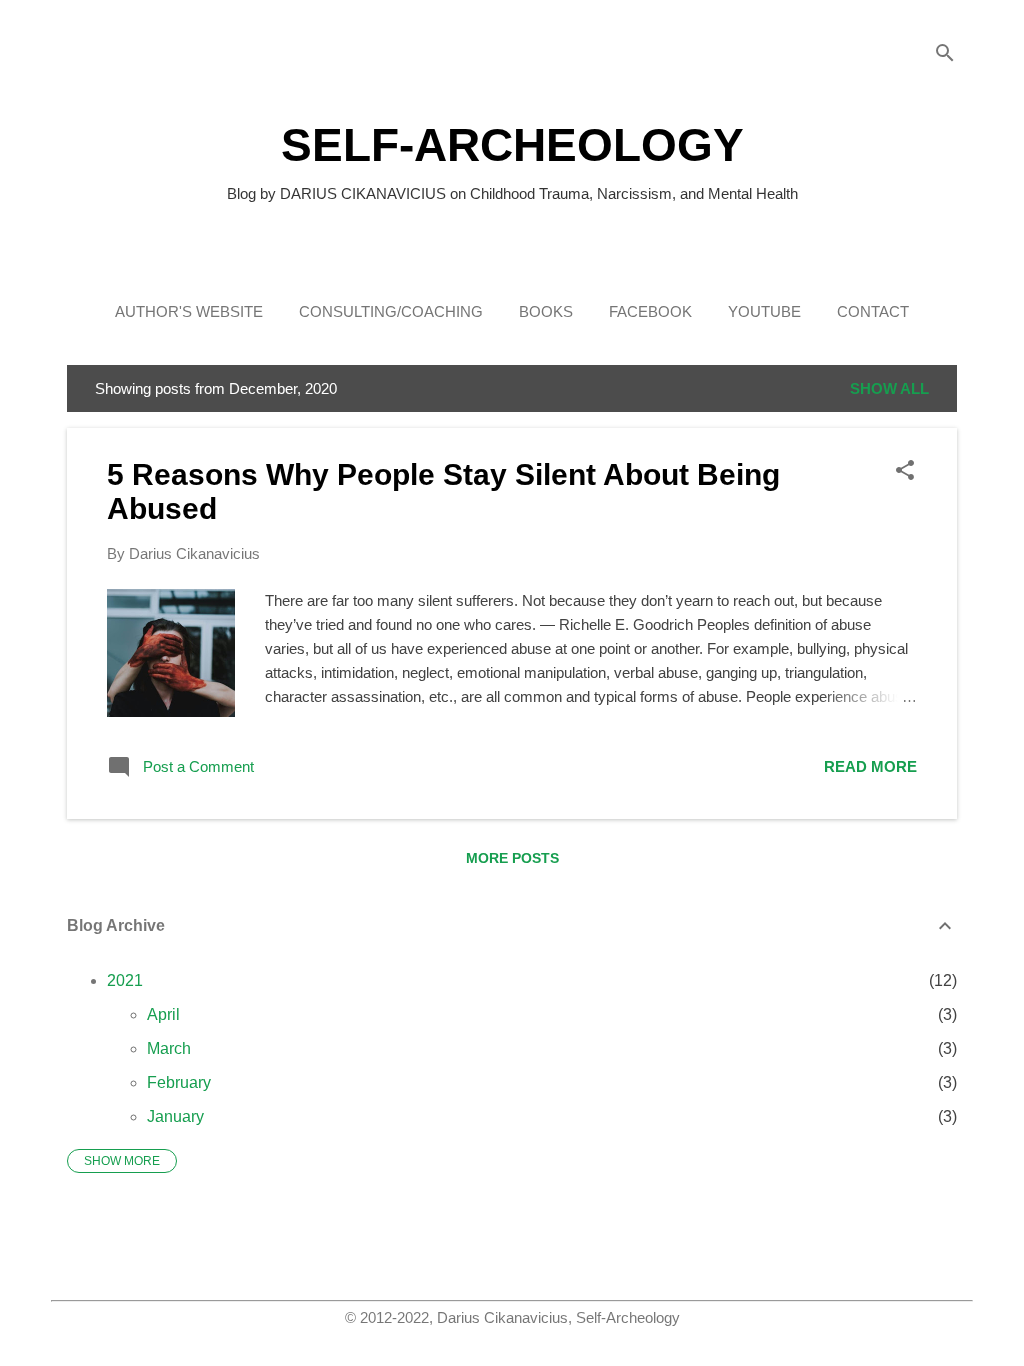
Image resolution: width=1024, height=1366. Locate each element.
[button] (905, 471)
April (163, 1014)
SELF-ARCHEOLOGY (512, 145)
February (179, 1082)
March (169, 1048)
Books (546, 311)
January (175, 1116)
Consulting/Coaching (391, 311)
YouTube (764, 311)
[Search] (945, 54)
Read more (870, 766)
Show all (889, 388)
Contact (873, 311)
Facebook (650, 311)
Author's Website (189, 311)
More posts (512, 858)
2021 (125, 980)
